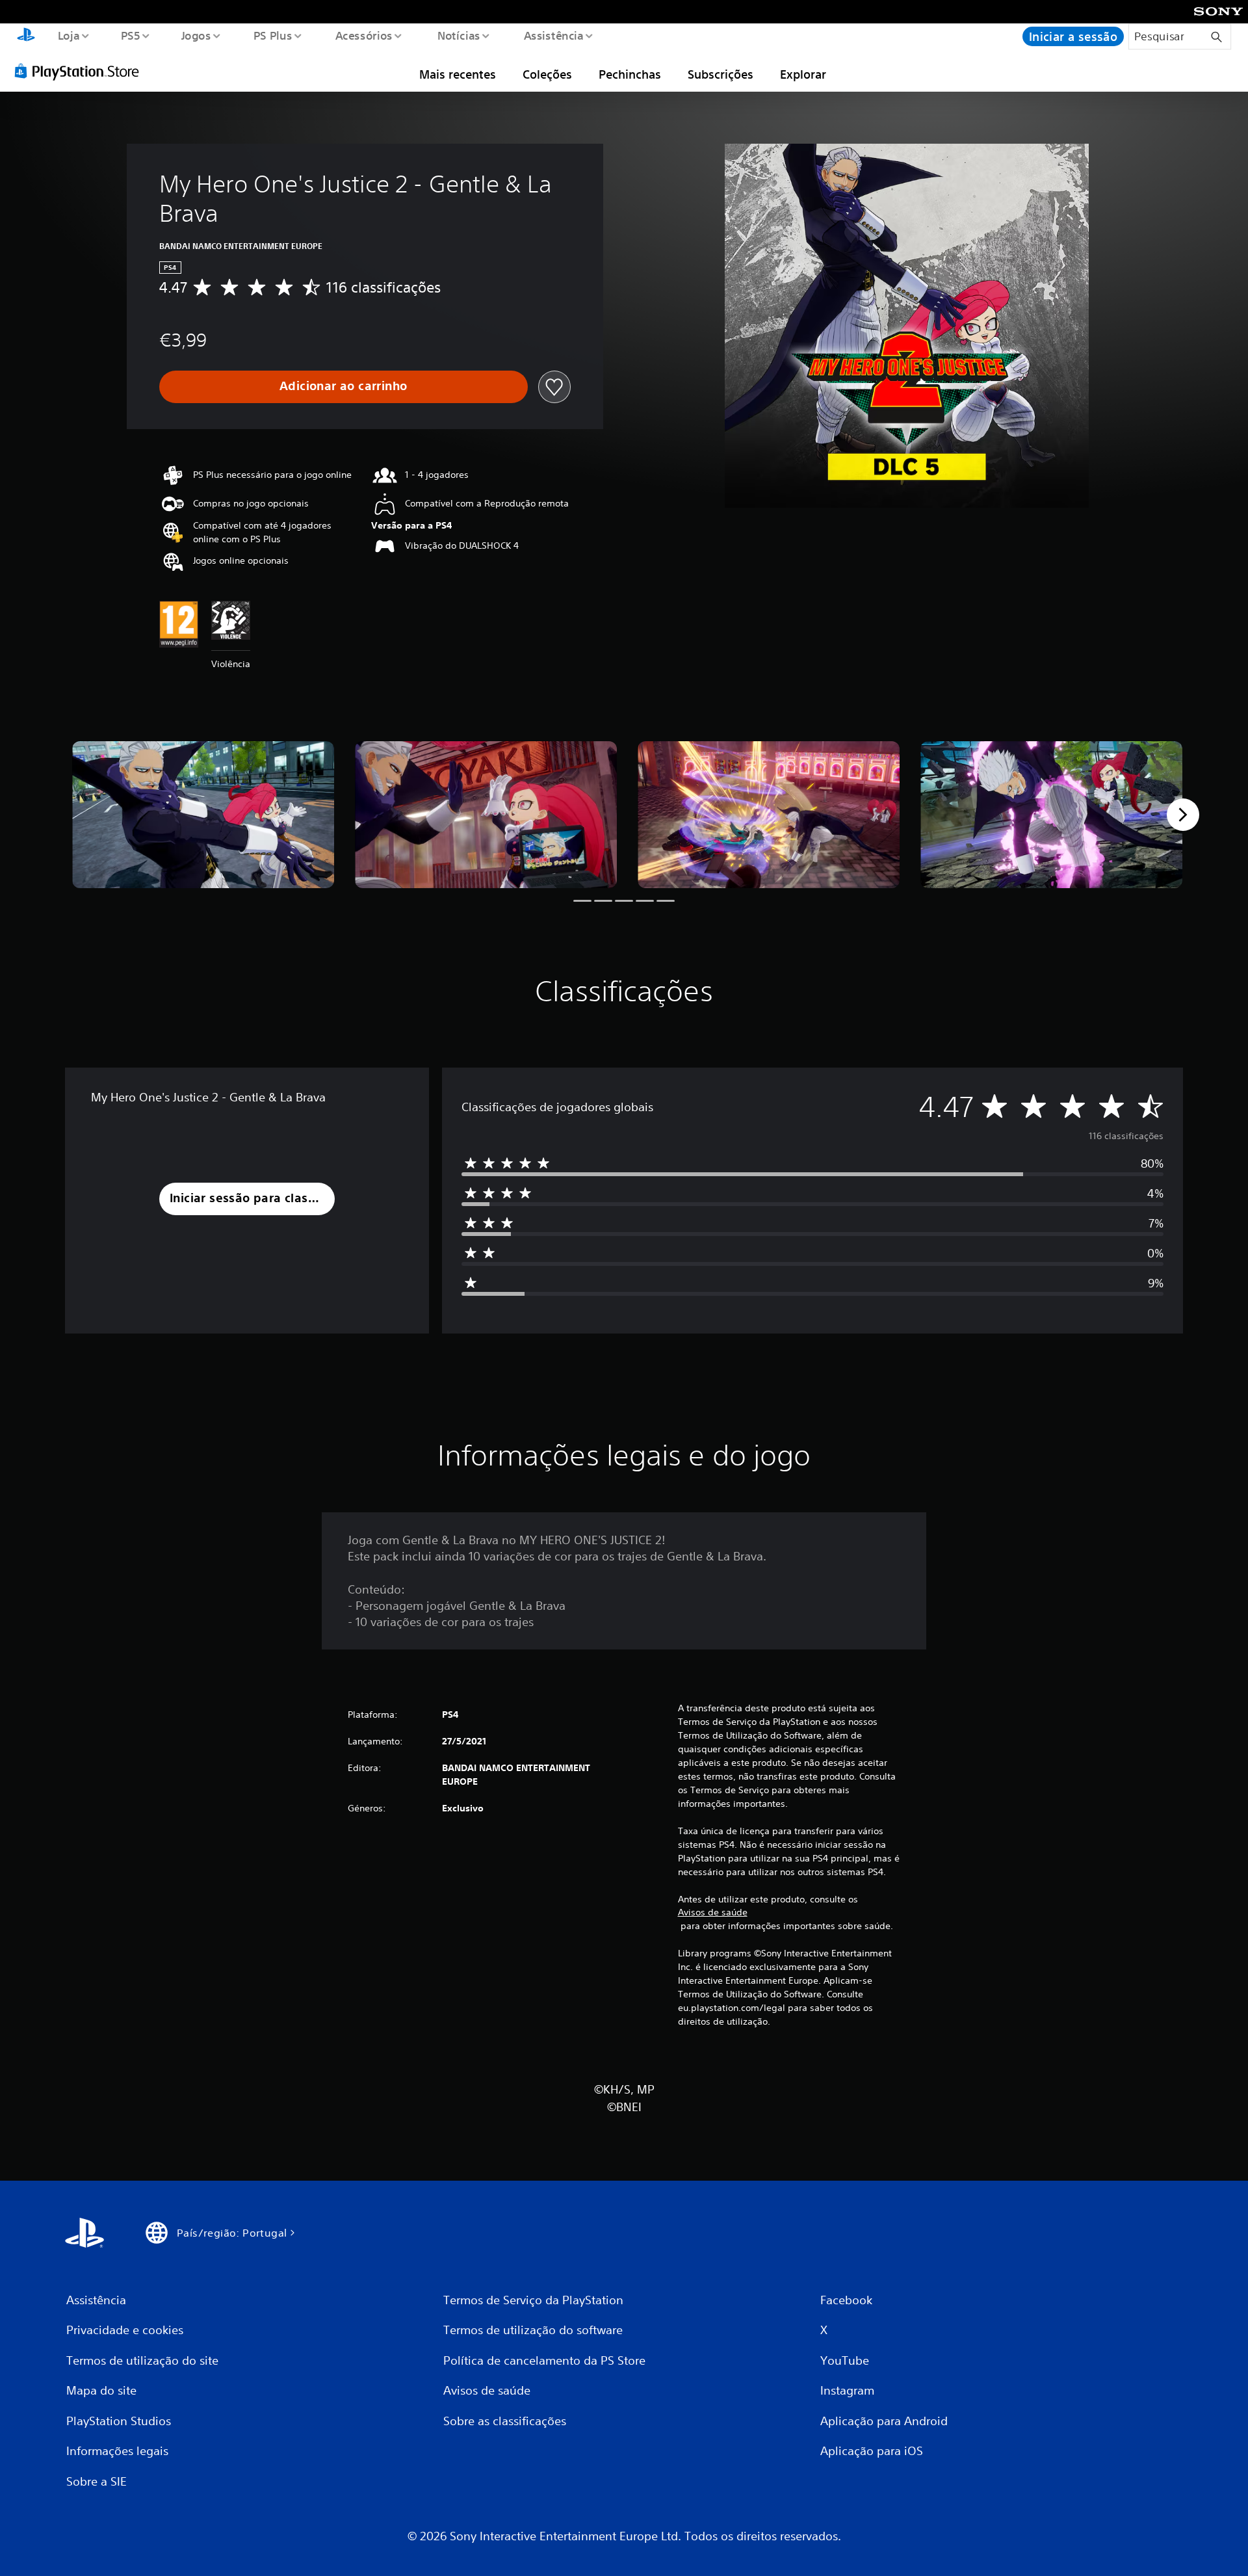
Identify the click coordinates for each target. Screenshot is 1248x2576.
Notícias (459, 35)
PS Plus (273, 35)
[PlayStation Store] (81, 71)
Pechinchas (630, 74)
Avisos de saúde (713, 1912)
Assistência (554, 35)
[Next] (1183, 815)
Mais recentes (458, 74)
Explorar (803, 74)
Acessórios (364, 35)
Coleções (547, 74)
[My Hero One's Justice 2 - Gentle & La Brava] (203, 815)
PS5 (131, 35)
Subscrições (721, 74)
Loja (68, 35)
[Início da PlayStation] (26, 36)
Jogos (196, 35)
